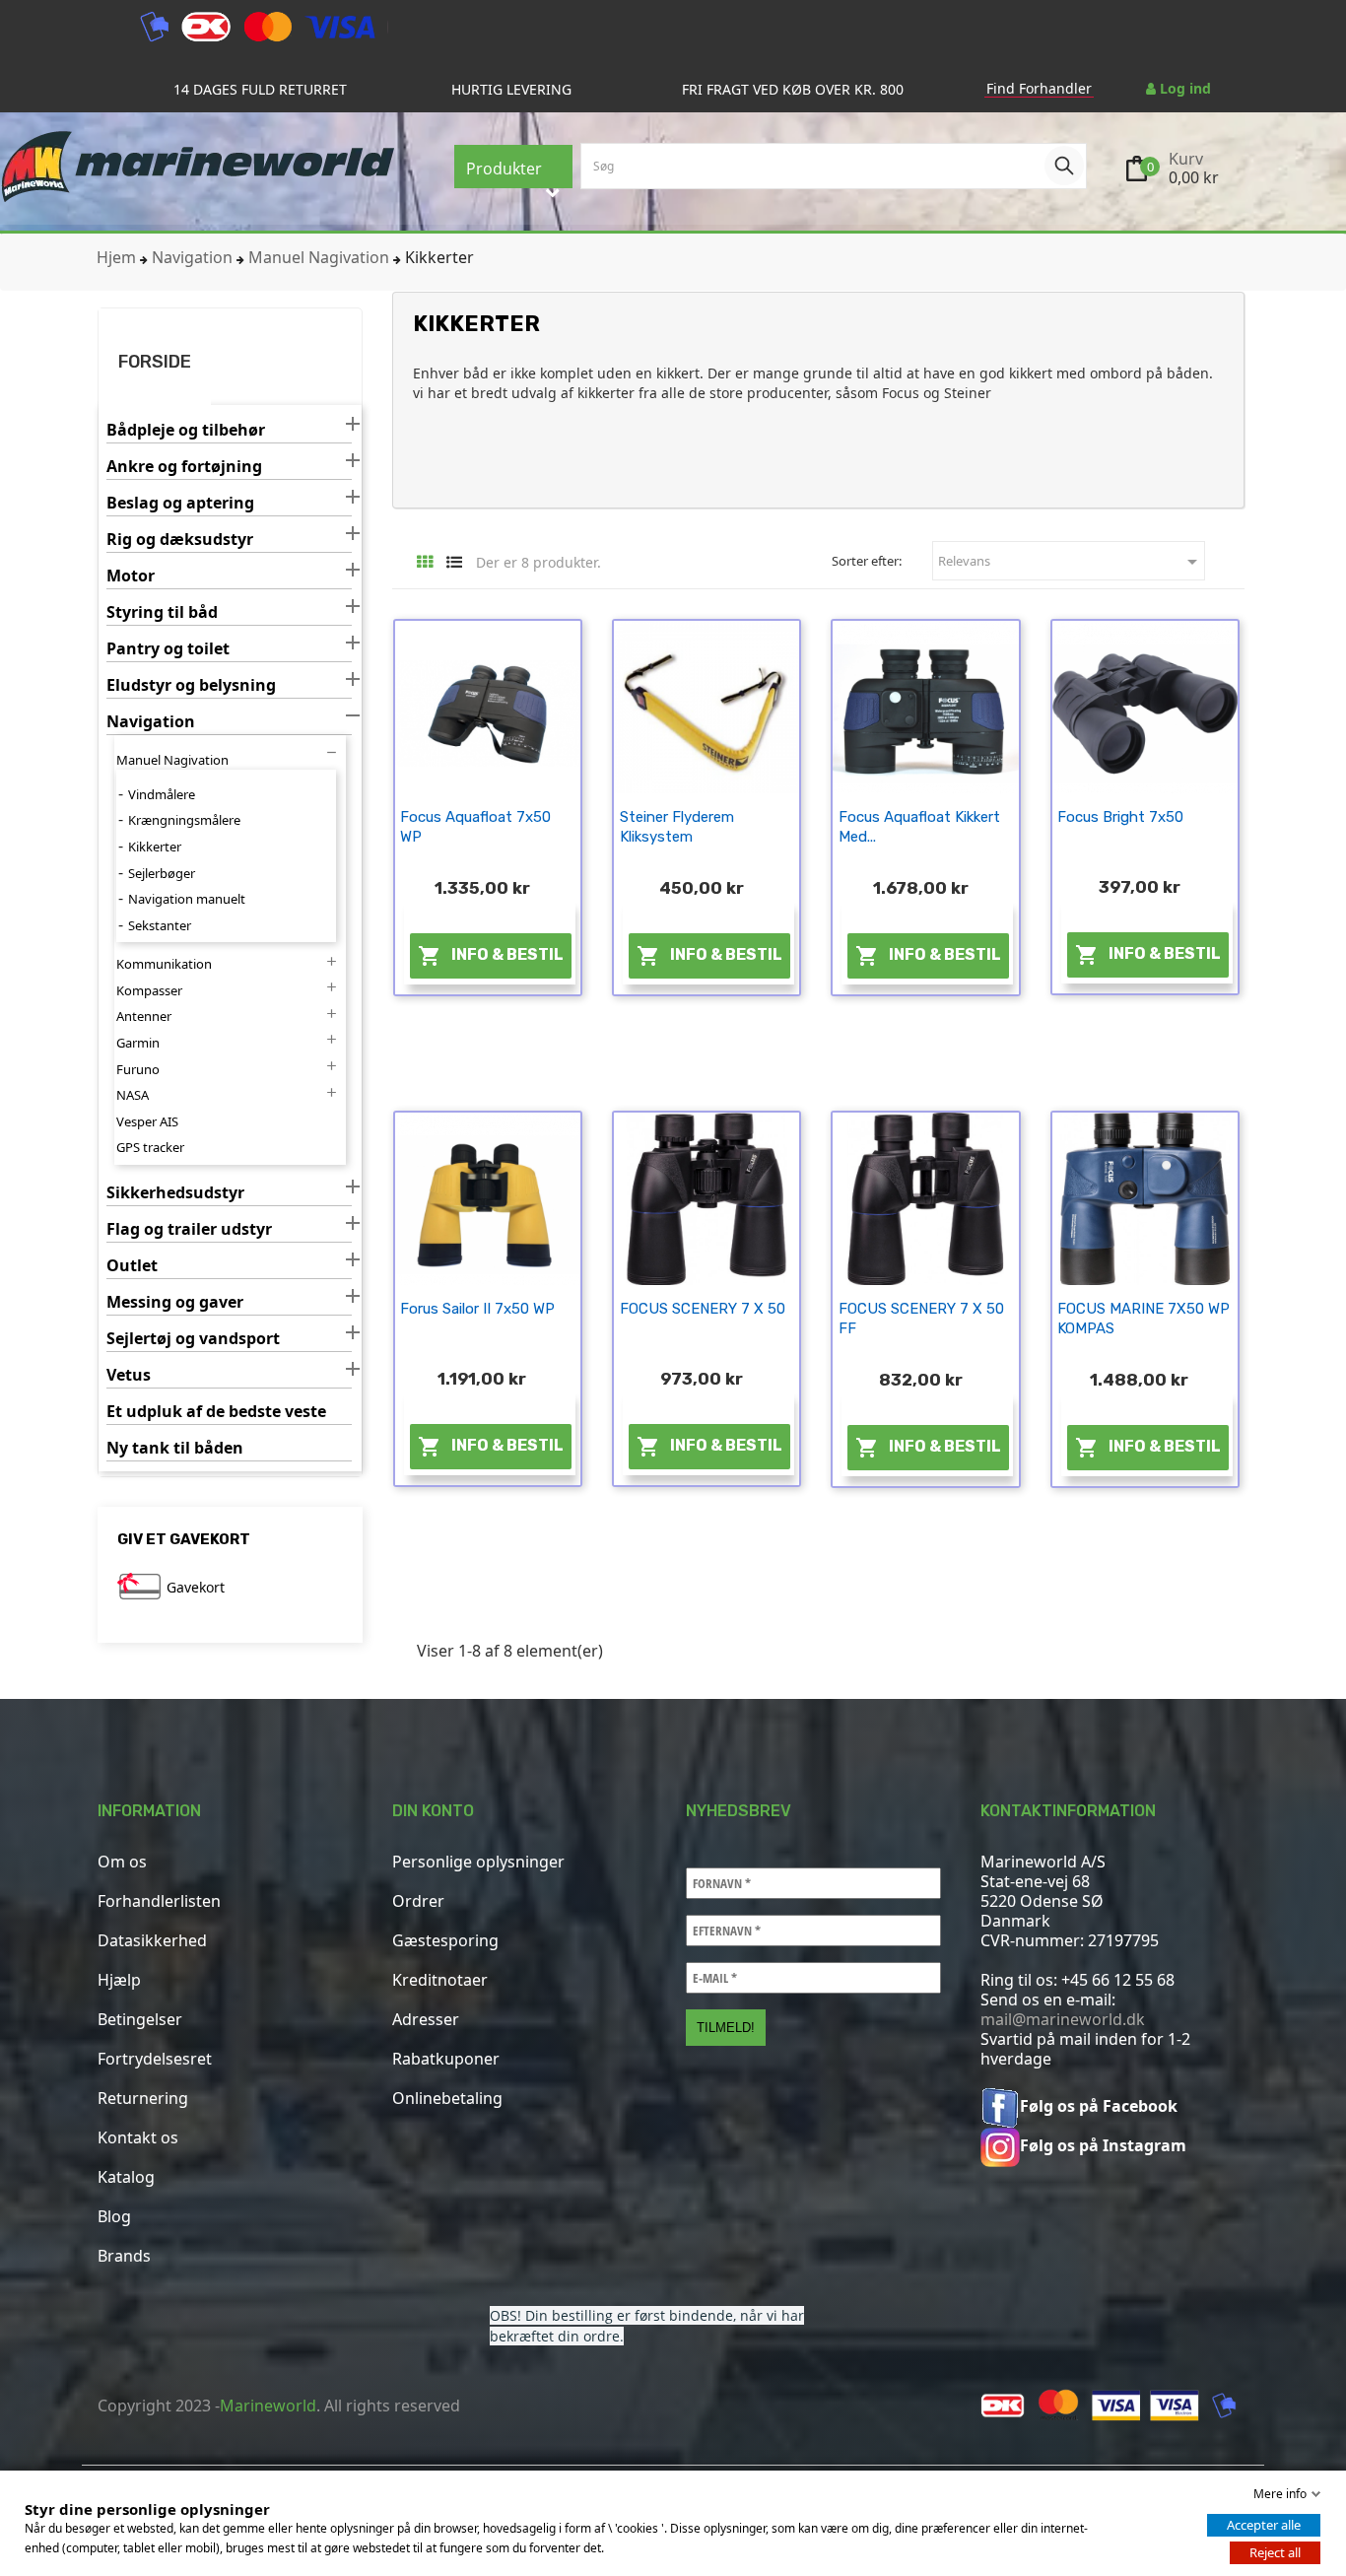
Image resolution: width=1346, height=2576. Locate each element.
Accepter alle (1264, 2525)
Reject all (1275, 2552)
